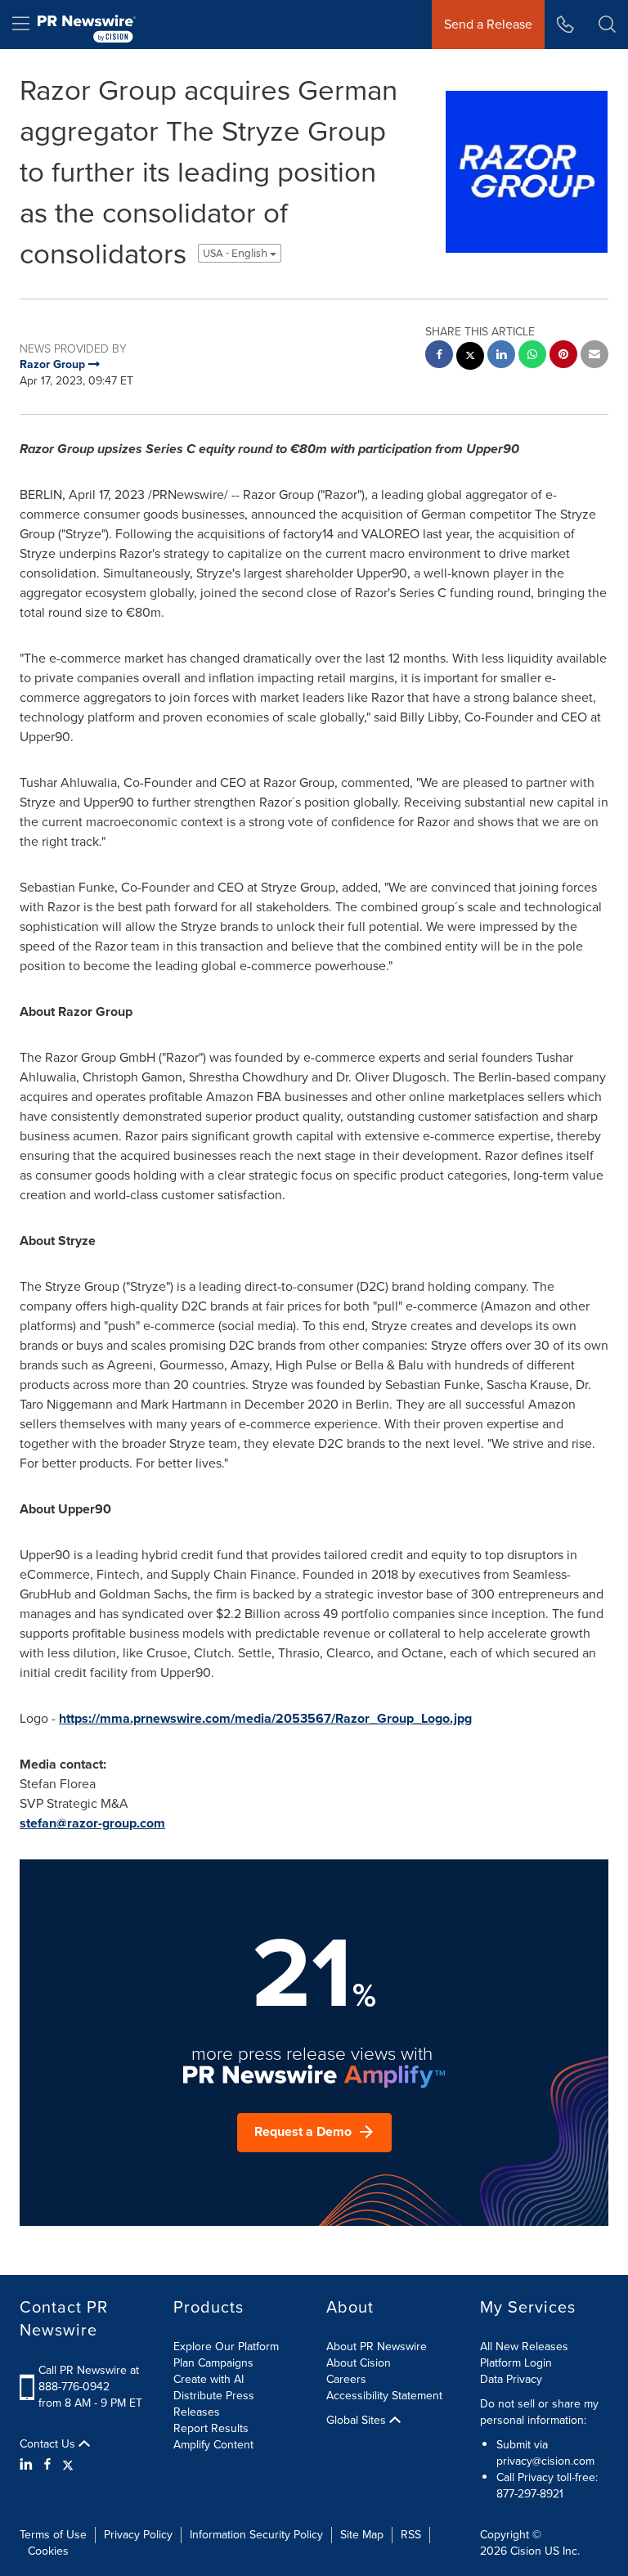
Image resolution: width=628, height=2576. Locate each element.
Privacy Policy (138, 2535)
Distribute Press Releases (214, 2404)
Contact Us (49, 2444)
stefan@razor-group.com (92, 1823)
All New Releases (524, 2347)
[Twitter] (68, 2465)
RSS (411, 2535)
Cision (526, 2551)
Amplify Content (213, 2445)
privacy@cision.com (545, 2461)
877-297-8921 (530, 2494)
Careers (346, 2379)
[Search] (607, 25)
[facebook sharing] (439, 356)
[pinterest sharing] (563, 356)
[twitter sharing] (470, 358)
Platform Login (516, 2363)
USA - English (236, 253)
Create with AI (209, 2379)
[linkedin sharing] (501, 356)
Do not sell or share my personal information (539, 2412)
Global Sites (358, 2421)
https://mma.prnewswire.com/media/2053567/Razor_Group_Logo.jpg (265, 1718)
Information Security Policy (256, 2535)
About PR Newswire (377, 2347)
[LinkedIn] (28, 2465)
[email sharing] (594, 356)
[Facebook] (47, 2465)
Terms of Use (53, 2535)
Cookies (48, 2551)
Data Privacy (511, 2379)
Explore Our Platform (226, 2347)
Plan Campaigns (213, 2363)
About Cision (359, 2363)
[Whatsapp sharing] (532, 356)
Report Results (211, 2428)
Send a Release (488, 24)
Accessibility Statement (384, 2396)
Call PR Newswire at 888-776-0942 (89, 2378)
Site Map (362, 2535)
